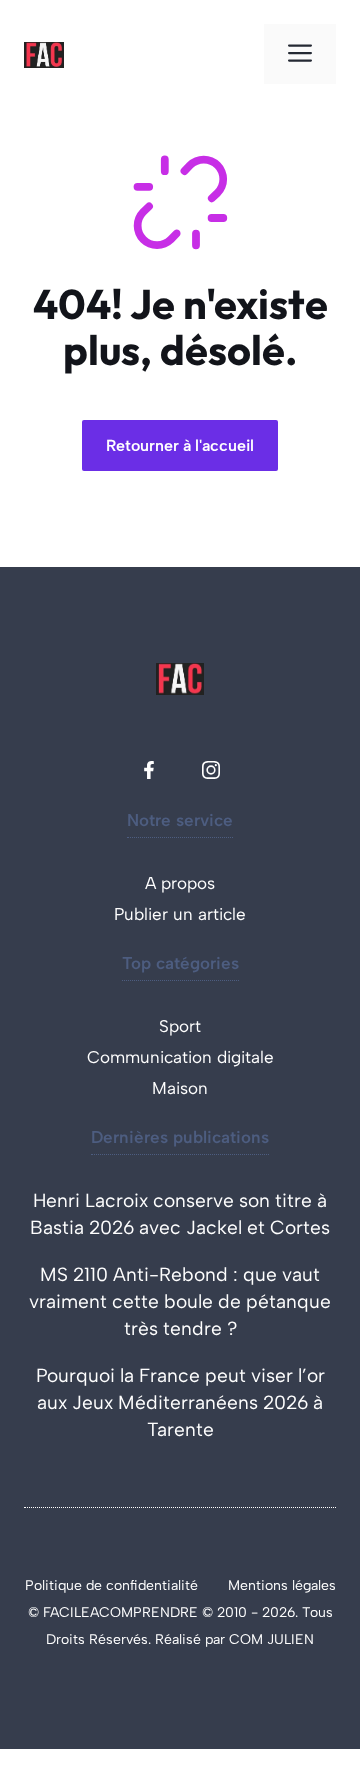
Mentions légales (282, 1585)
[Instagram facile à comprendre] (211, 770)
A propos (180, 883)
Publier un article (180, 914)
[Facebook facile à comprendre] (149, 770)
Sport (180, 1026)
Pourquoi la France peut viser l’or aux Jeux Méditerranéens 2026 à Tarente (180, 1402)
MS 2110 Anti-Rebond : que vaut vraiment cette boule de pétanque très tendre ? (180, 1301)
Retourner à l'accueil (180, 445)
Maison (180, 1088)
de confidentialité (142, 1585)
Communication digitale (180, 1057)
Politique (55, 1585)
